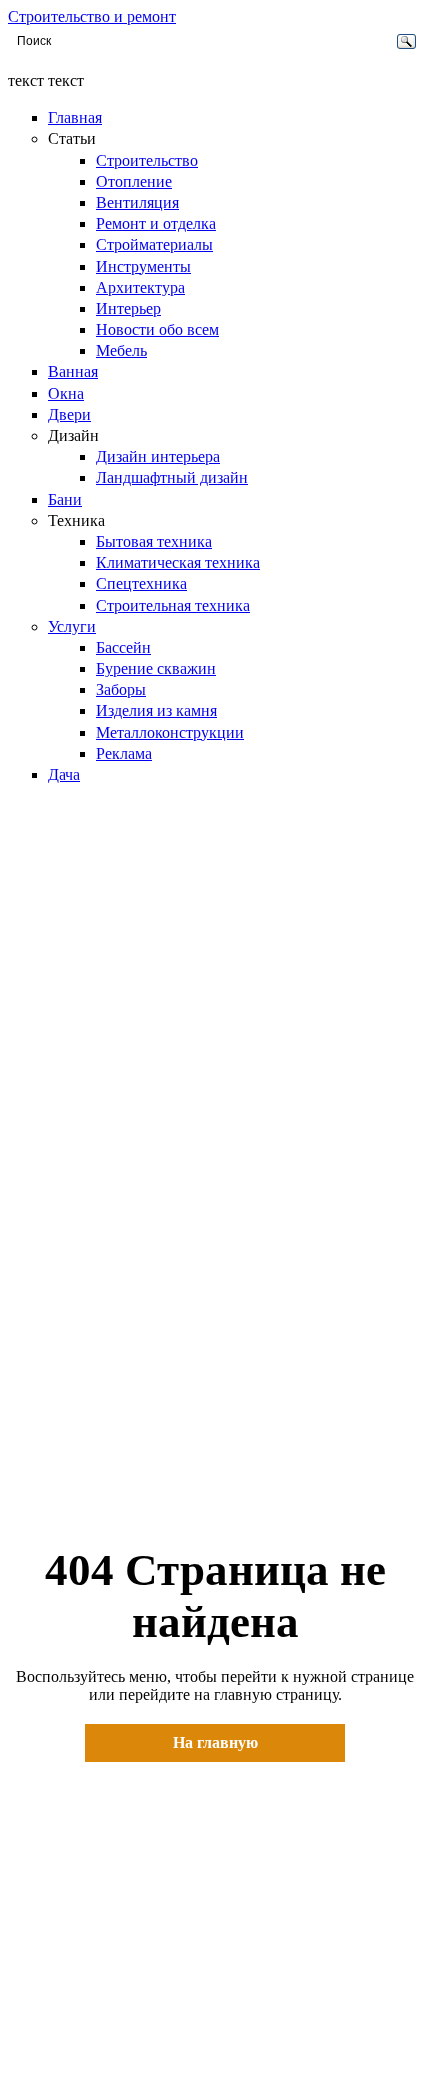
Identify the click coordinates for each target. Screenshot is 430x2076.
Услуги (72, 626)
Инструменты (143, 266)
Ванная (73, 371)
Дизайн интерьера (158, 456)
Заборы (121, 689)
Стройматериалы (154, 244)
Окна (66, 393)
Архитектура (140, 287)
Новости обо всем (157, 329)
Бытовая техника (154, 541)
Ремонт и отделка (156, 223)
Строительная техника (173, 605)
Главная (75, 117)
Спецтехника (141, 583)
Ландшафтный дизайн (172, 477)
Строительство (147, 160)
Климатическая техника (178, 562)
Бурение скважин (156, 668)
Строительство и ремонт (92, 16)
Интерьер (128, 308)
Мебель (121, 350)
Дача (64, 774)
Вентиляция (137, 202)
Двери (69, 414)
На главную (215, 1742)
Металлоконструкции (170, 732)
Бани (65, 499)
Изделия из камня (156, 710)
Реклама (124, 753)
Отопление (134, 181)
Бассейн (123, 647)
